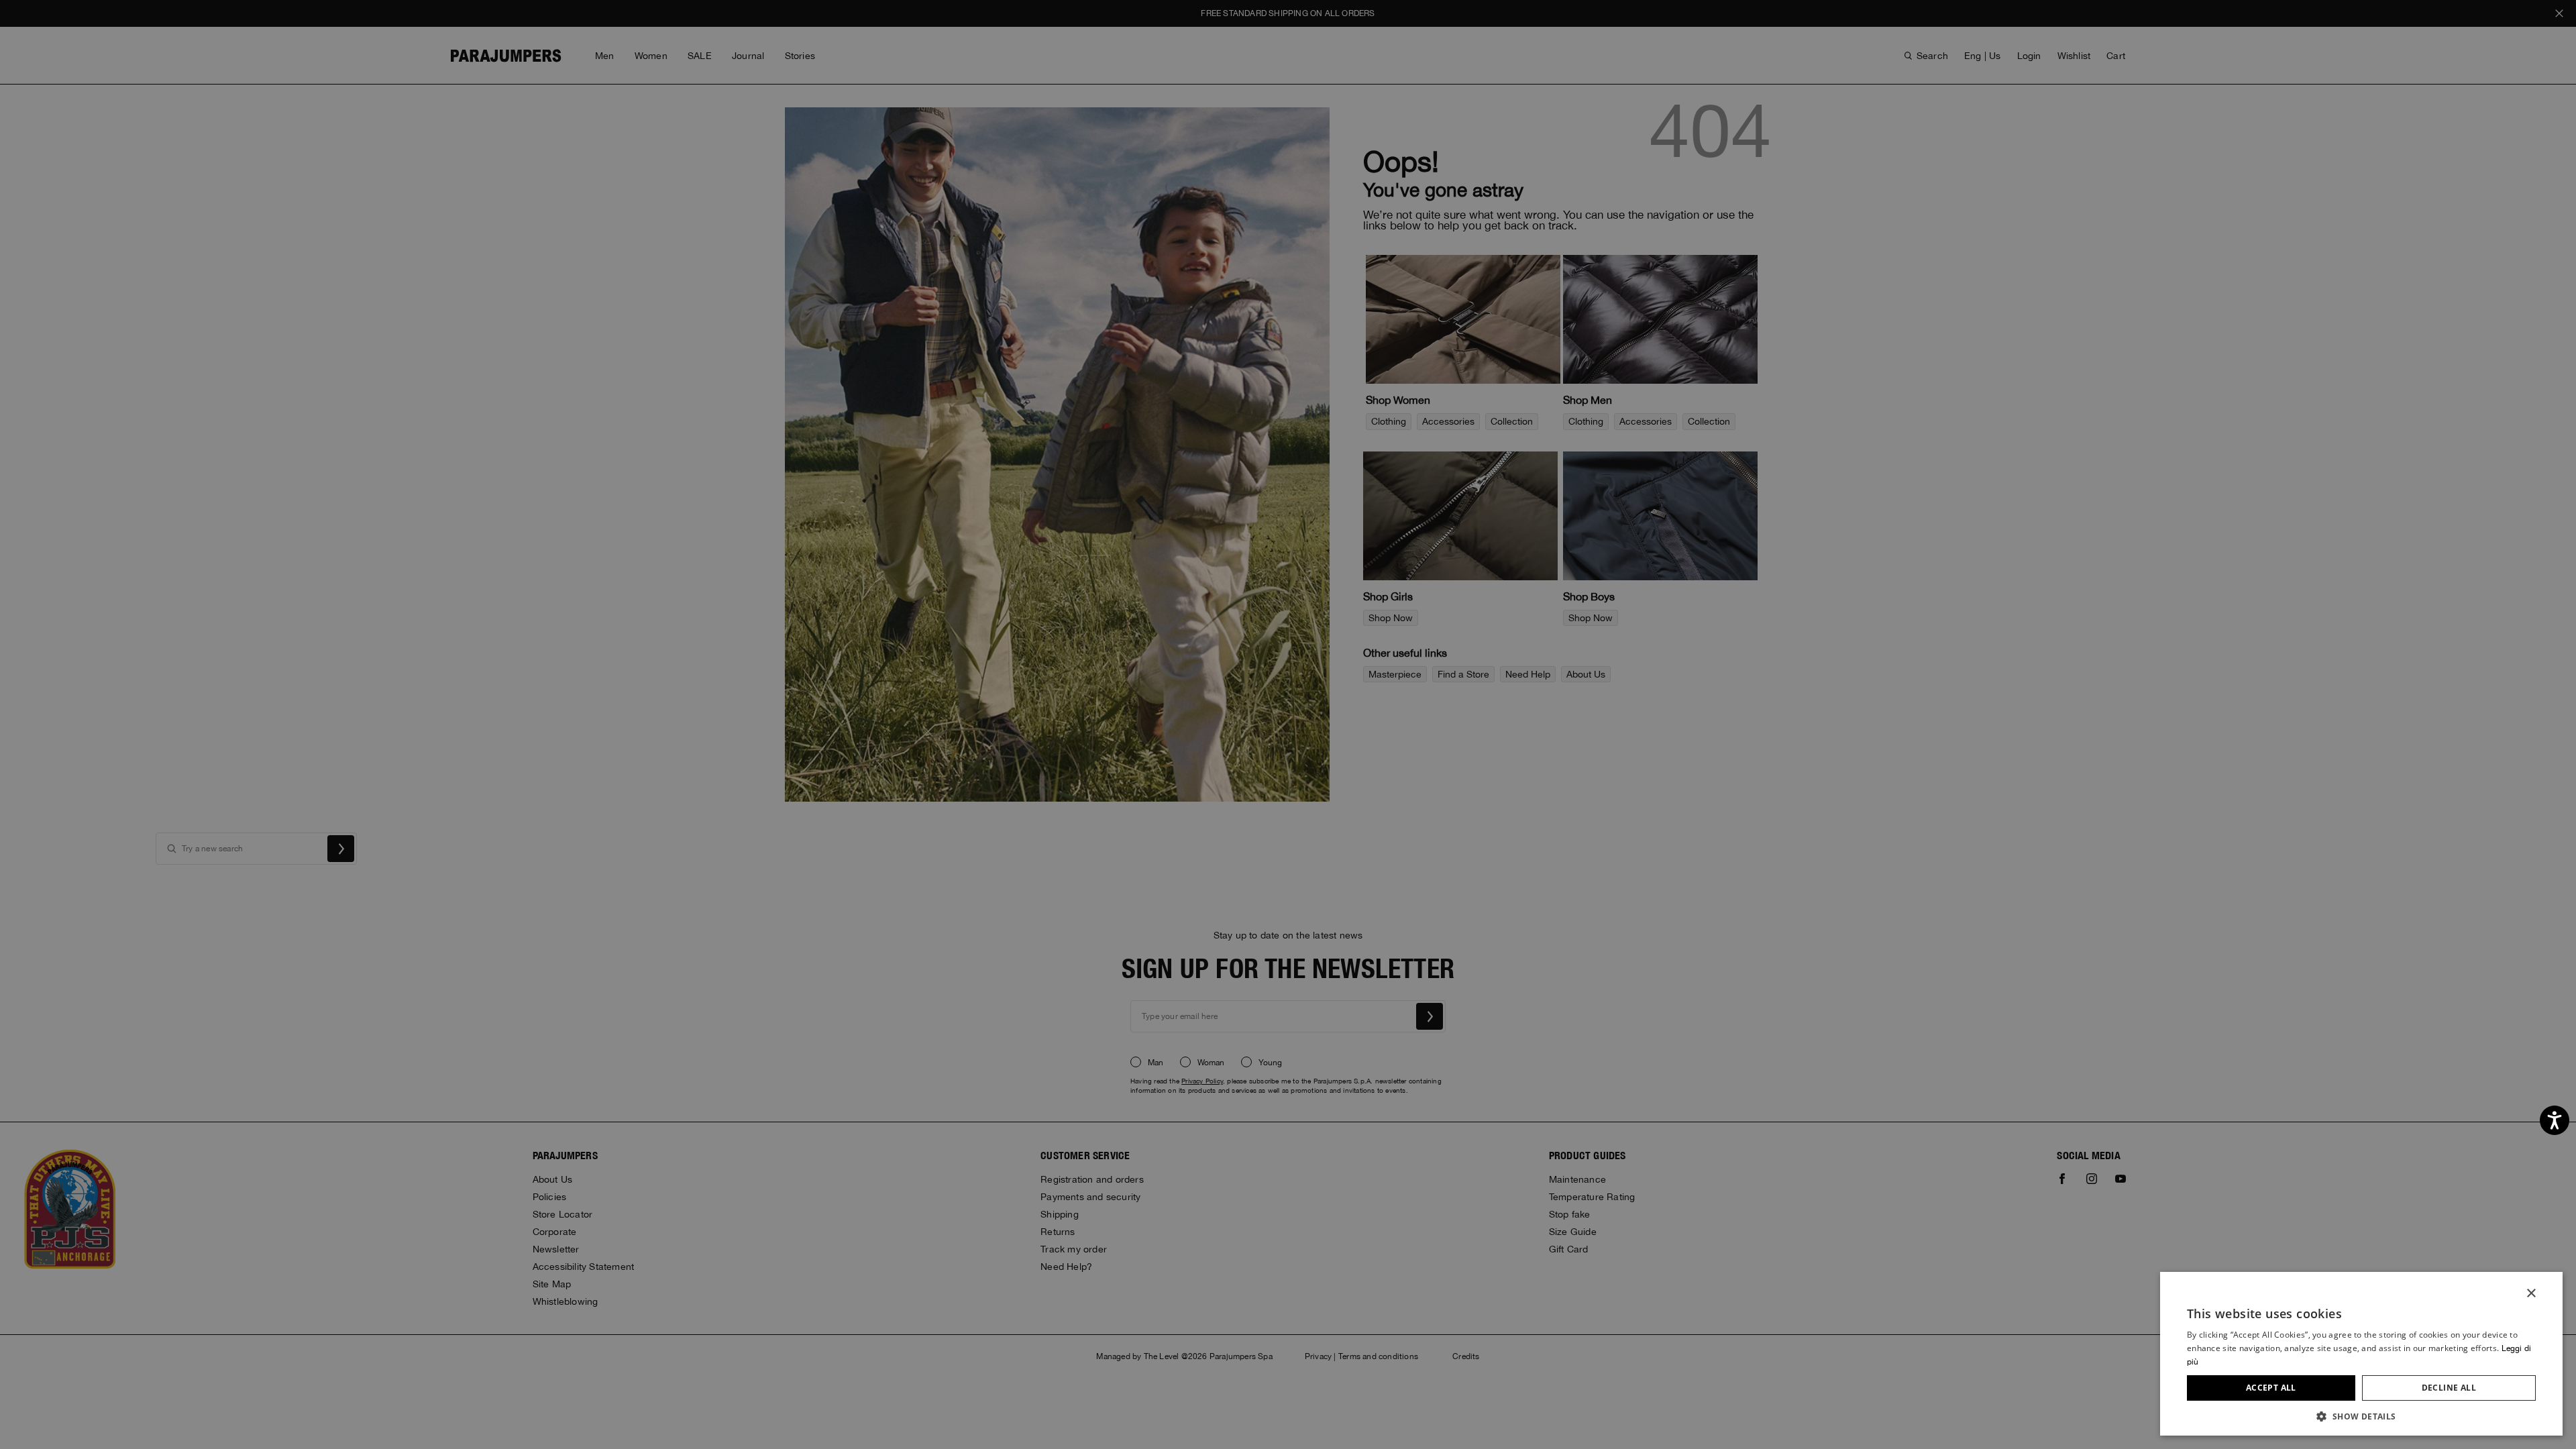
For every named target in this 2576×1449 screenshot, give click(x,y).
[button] (2361, 1416)
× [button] (2531, 1294)
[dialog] (1288, 724)
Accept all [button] (2271, 1388)
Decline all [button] (2449, 1388)
